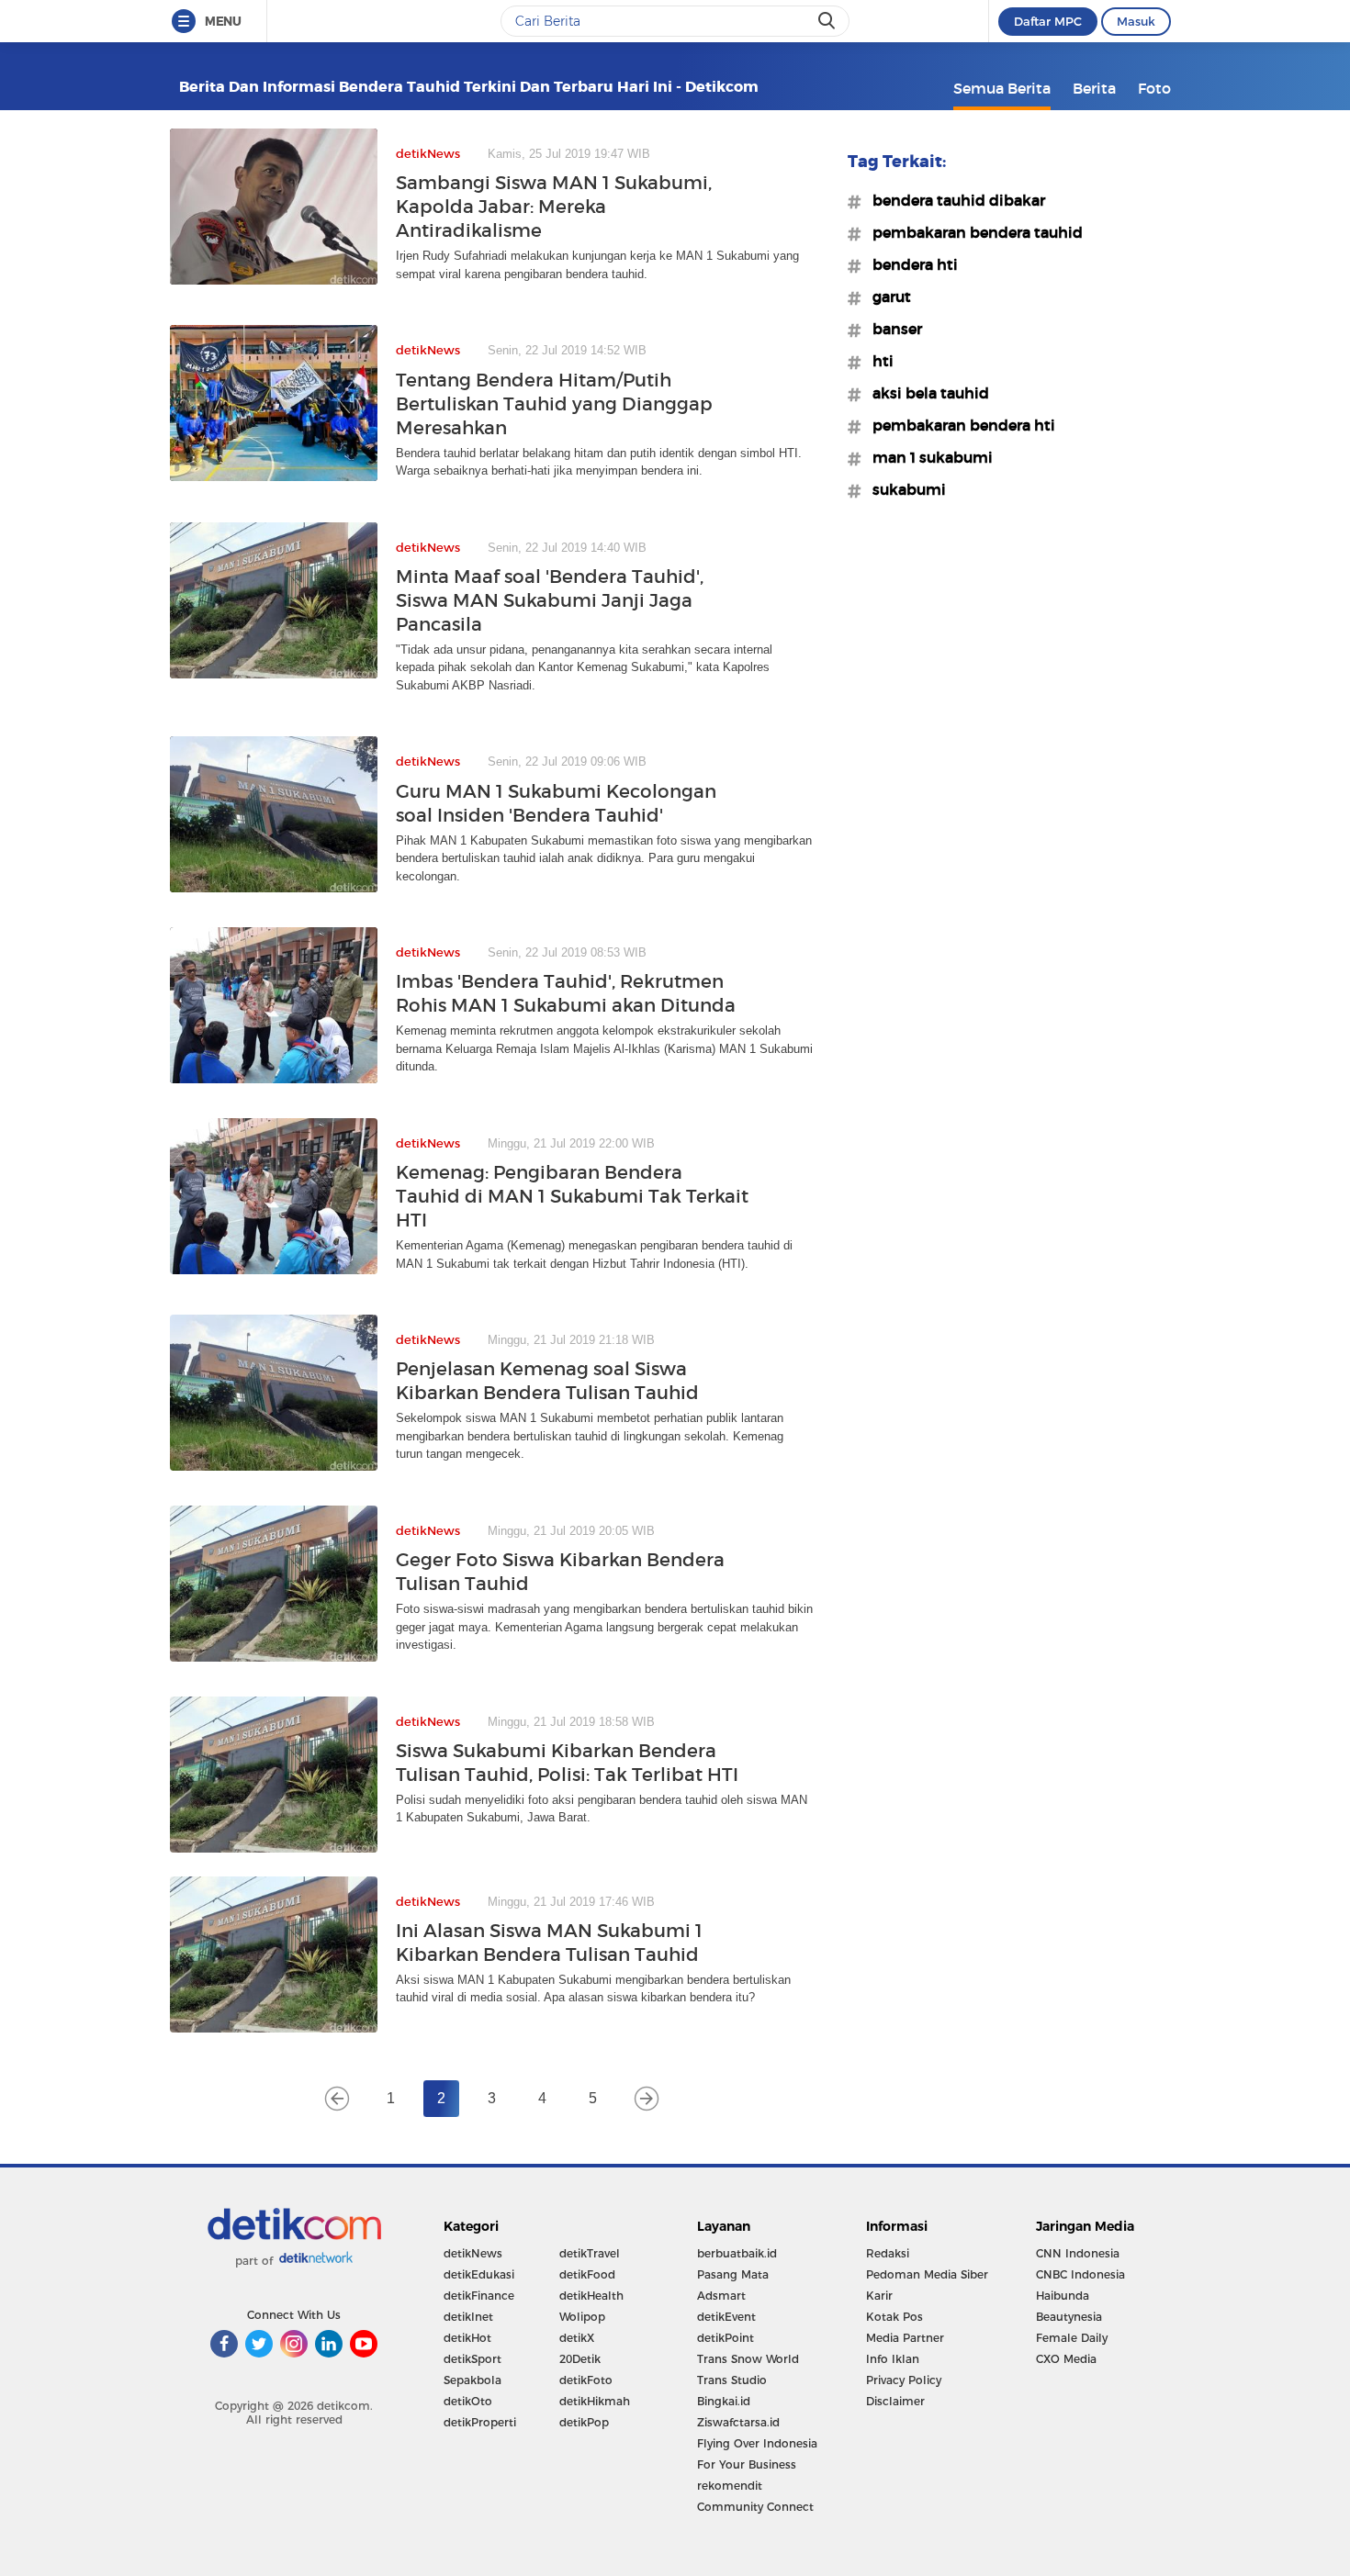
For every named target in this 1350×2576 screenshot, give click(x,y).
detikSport (472, 2359)
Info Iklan (893, 2359)
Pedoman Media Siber (927, 2274)
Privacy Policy (904, 2380)
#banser (892, 329)
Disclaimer (895, 2401)
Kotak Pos (894, 2317)
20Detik (580, 2359)
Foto (1154, 88)
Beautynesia (1069, 2317)
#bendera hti (910, 264)
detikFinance (479, 2296)
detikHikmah (595, 2401)
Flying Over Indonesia (757, 2443)
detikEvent (726, 2317)
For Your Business (747, 2464)
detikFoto (586, 2380)
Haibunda (1063, 2296)
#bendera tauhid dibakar (953, 200)
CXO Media (1066, 2359)
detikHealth (591, 2296)
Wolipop (582, 2317)
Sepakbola (472, 2380)
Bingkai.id (724, 2401)
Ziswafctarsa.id (738, 2422)
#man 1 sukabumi (927, 457)
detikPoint (726, 2338)
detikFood (587, 2274)
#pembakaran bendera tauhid (972, 232)
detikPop (584, 2422)
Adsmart (721, 2296)
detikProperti (480, 2422)
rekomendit (730, 2486)
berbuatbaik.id (737, 2253)
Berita (1094, 88)
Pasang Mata (733, 2274)
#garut (886, 297)
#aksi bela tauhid (925, 393)
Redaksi (888, 2253)
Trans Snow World (748, 2359)
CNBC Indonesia (1080, 2274)
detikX (577, 2338)
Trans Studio (732, 2380)
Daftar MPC (1048, 21)
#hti (877, 361)
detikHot (467, 2338)
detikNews (473, 2253)
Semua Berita (1002, 88)
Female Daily (1072, 2338)
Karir (879, 2296)
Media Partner (905, 2338)
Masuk (1136, 21)
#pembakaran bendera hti (958, 425)
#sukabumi (904, 489)
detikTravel (590, 2253)
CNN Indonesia (1078, 2253)
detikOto (468, 2401)
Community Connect (755, 2507)
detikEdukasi (479, 2274)
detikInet (468, 2317)
